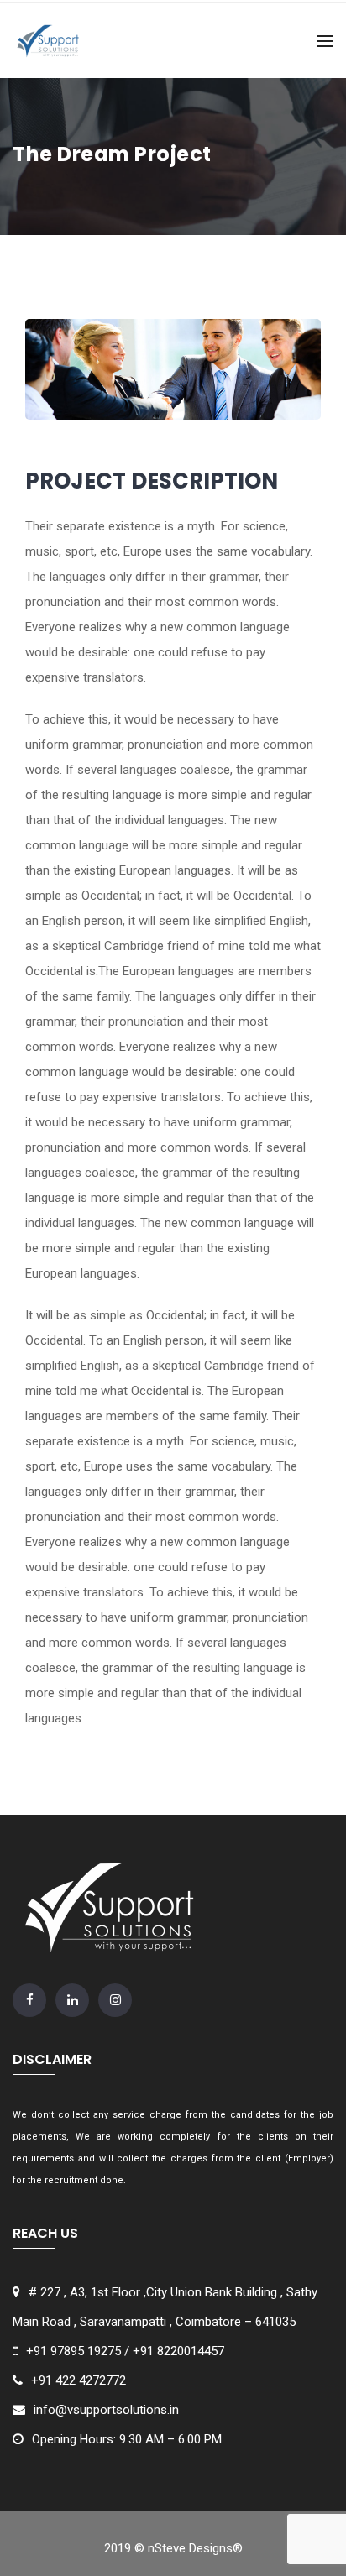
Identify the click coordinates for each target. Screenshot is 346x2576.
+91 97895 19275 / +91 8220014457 (125, 2351)
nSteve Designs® (195, 2548)
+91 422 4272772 (79, 2380)
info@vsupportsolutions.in (106, 2410)
